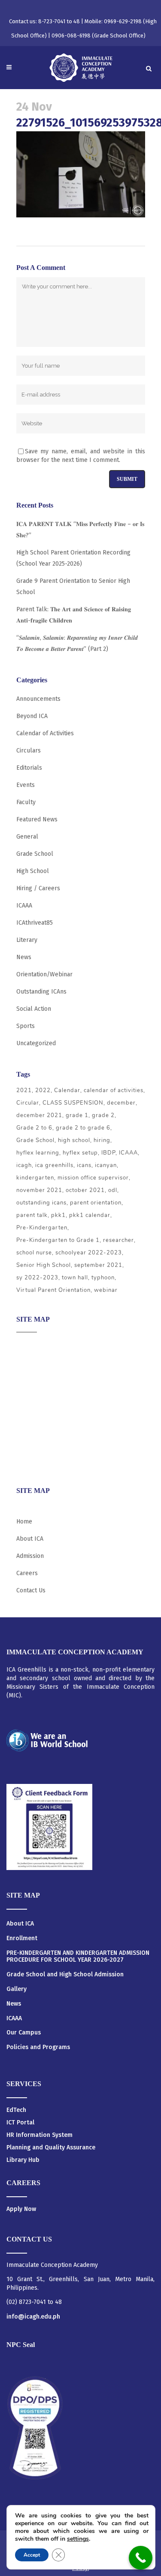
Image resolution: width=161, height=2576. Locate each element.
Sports (26, 1026)
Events (26, 785)
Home (24, 1522)
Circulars (29, 751)
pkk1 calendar (90, 1215)
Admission (30, 1379)
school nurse (34, 1253)
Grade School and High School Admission (65, 1975)
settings (78, 2539)
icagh (24, 1165)
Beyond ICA (32, 716)
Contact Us (31, 1590)
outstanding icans (41, 1203)
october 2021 (85, 1190)
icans (84, 1165)
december (121, 1103)
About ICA (30, 1345)
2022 (43, 1090)
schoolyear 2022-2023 (89, 1253)
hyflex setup (80, 1153)
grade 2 (103, 1115)
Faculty (26, 802)
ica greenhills (54, 1165)
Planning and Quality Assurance (51, 2147)
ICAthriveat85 (35, 923)
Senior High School (44, 1265)
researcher (118, 1240)
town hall (75, 1278)
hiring (102, 1140)
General (27, 837)
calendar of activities (114, 1090)
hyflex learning (38, 1153)
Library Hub (23, 2160)
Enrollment (22, 1938)
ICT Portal (20, 2122)
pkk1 (58, 1215)
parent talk (32, 1215)
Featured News (37, 819)
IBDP (108, 1153)
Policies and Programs (38, 2047)
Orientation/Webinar (44, 974)
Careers (27, 1463)
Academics (31, 1362)
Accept (32, 2555)
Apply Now (21, 2209)
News (24, 957)
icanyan (106, 1165)
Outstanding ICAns (41, 992)
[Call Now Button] (141, 2558)
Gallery (17, 1989)
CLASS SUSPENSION (73, 1103)
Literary (27, 940)
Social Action (34, 1009)
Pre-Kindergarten (42, 1228)
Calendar (67, 1090)
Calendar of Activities (45, 733)
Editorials (29, 768)
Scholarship (33, 1429)
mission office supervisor (93, 1178)
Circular (28, 1103)
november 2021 (39, 1190)
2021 (24, 1090)
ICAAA (24, 906)
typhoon (103, 1278)
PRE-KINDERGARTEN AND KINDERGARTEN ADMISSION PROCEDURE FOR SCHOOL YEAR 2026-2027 (78, 1957)
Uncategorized (36, 1043)
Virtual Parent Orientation (53, 1290)
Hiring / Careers (38, 888)
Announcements (38, 699)
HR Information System (39, 2135)
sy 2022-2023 (37, 1278)
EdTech (16, 2110)
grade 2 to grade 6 (83, 1128)
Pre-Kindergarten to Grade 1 (58, 1240)
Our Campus (24, 2033)
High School (33, 871)
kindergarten (35, 1178)
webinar (106, 1290)
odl (113, 1190)
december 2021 (39, 1115)
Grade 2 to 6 (34, 1128)
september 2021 (98, 1265)
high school (74, 1140)
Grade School (35, 854)
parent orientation (96, 1203)
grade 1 (77, 1115)
